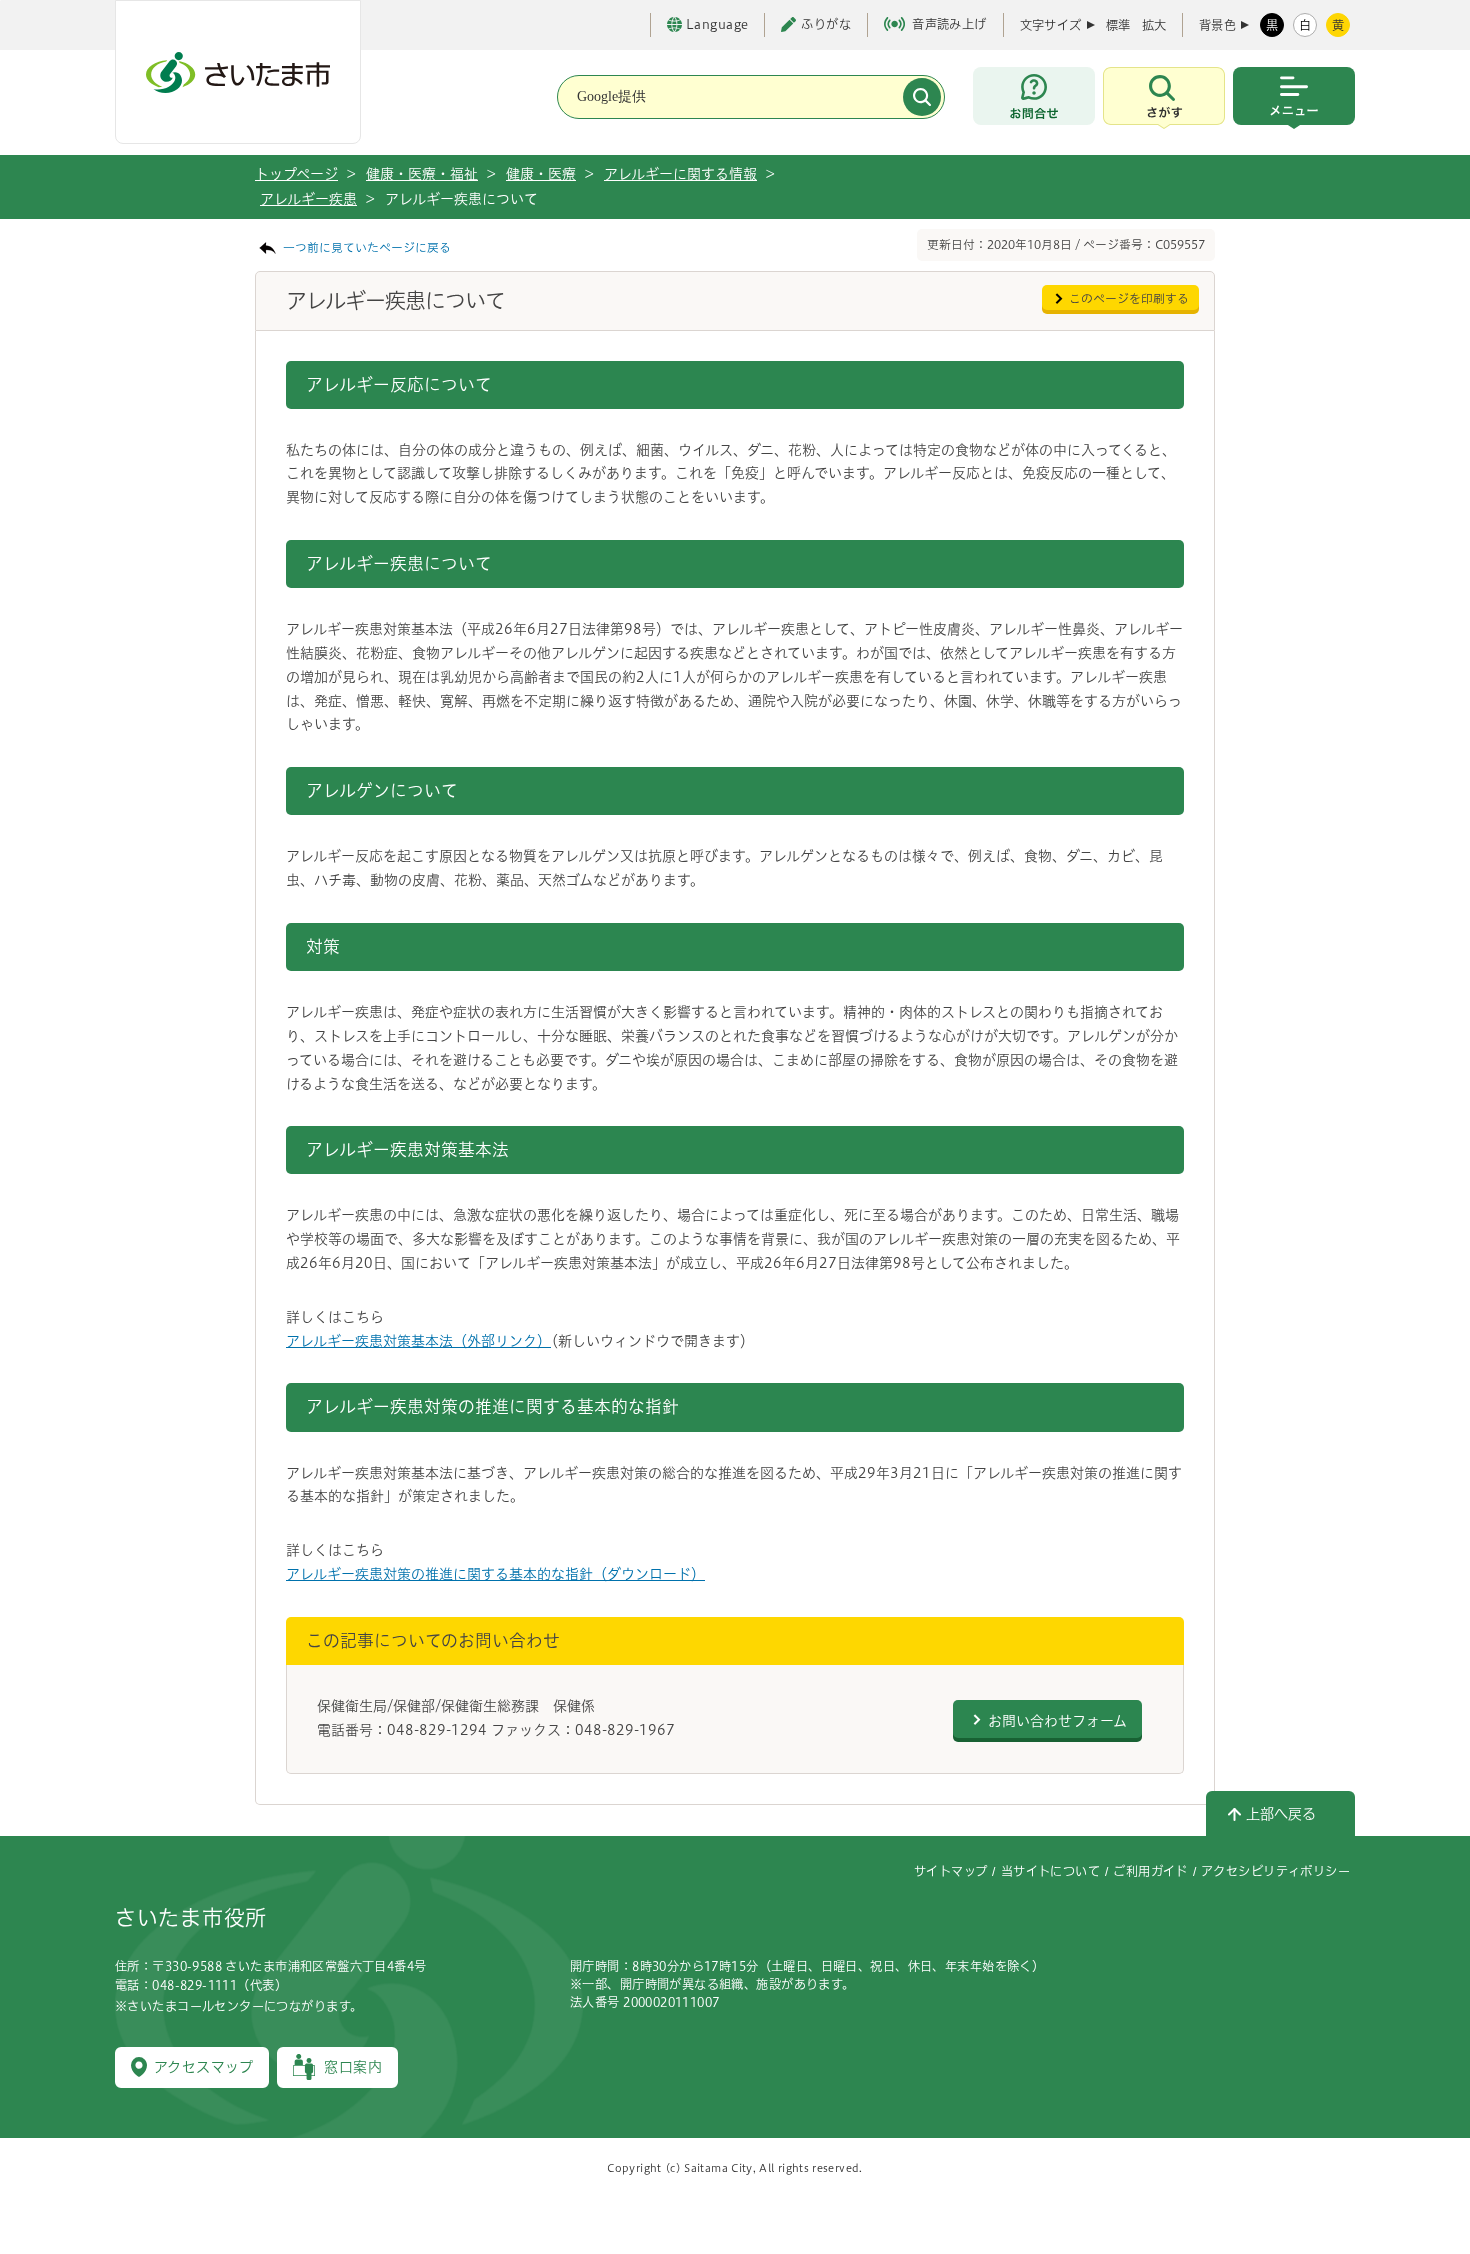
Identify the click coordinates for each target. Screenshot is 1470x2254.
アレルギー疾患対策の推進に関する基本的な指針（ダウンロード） (495, 1574)
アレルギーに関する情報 (680, 174)
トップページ (296, 174)
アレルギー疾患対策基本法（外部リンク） (418, 1341)
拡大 (1154, 25)
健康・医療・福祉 (422, 174)
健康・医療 (541, 174)
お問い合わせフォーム (1057, 1721)
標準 (1118, 25)
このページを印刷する (1129, 298)
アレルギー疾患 (308, 199)
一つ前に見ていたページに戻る (367, 247)
